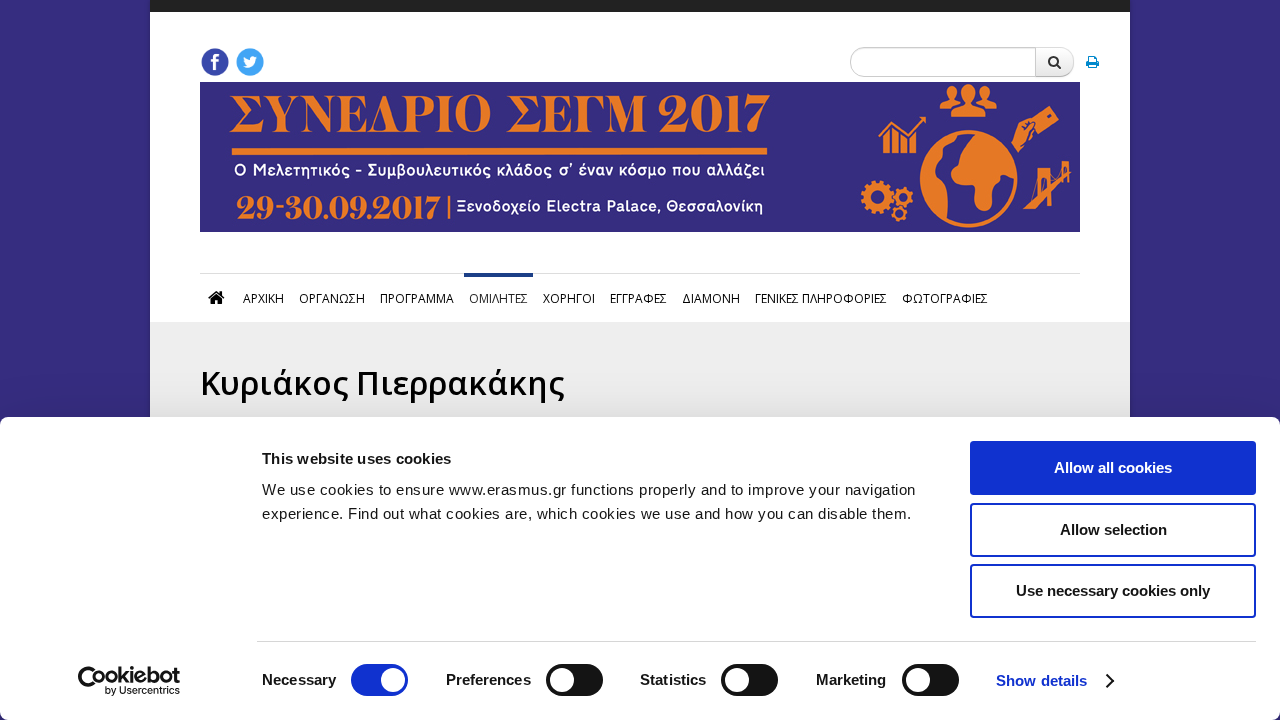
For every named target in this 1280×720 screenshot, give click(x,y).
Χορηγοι (569, 298)
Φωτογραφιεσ (945, 298)
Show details (1041, 680)
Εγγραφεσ (638, 298)
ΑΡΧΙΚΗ (263, 298)
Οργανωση (332, 298)
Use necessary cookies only (1113, 590)
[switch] (574, 680)
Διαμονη (711, 298)
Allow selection (1113, 529)
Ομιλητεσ (498, 298)
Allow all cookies (1113, 467)
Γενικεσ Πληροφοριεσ (821, 298)
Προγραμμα (417, 298)
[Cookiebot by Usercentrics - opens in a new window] (129, 681)
